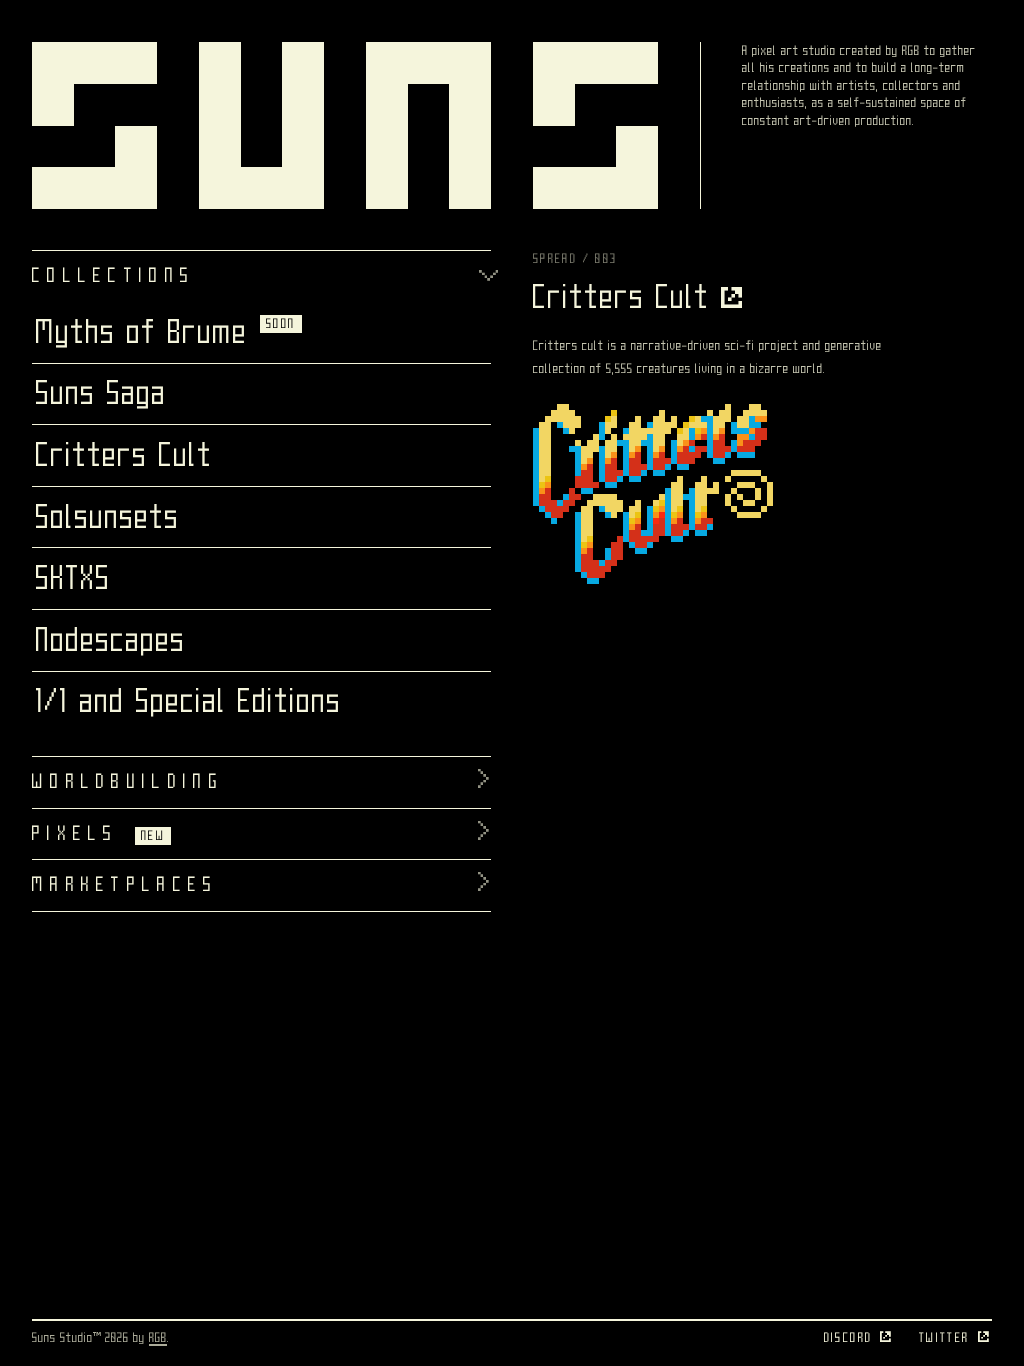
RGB (158, 1337)
